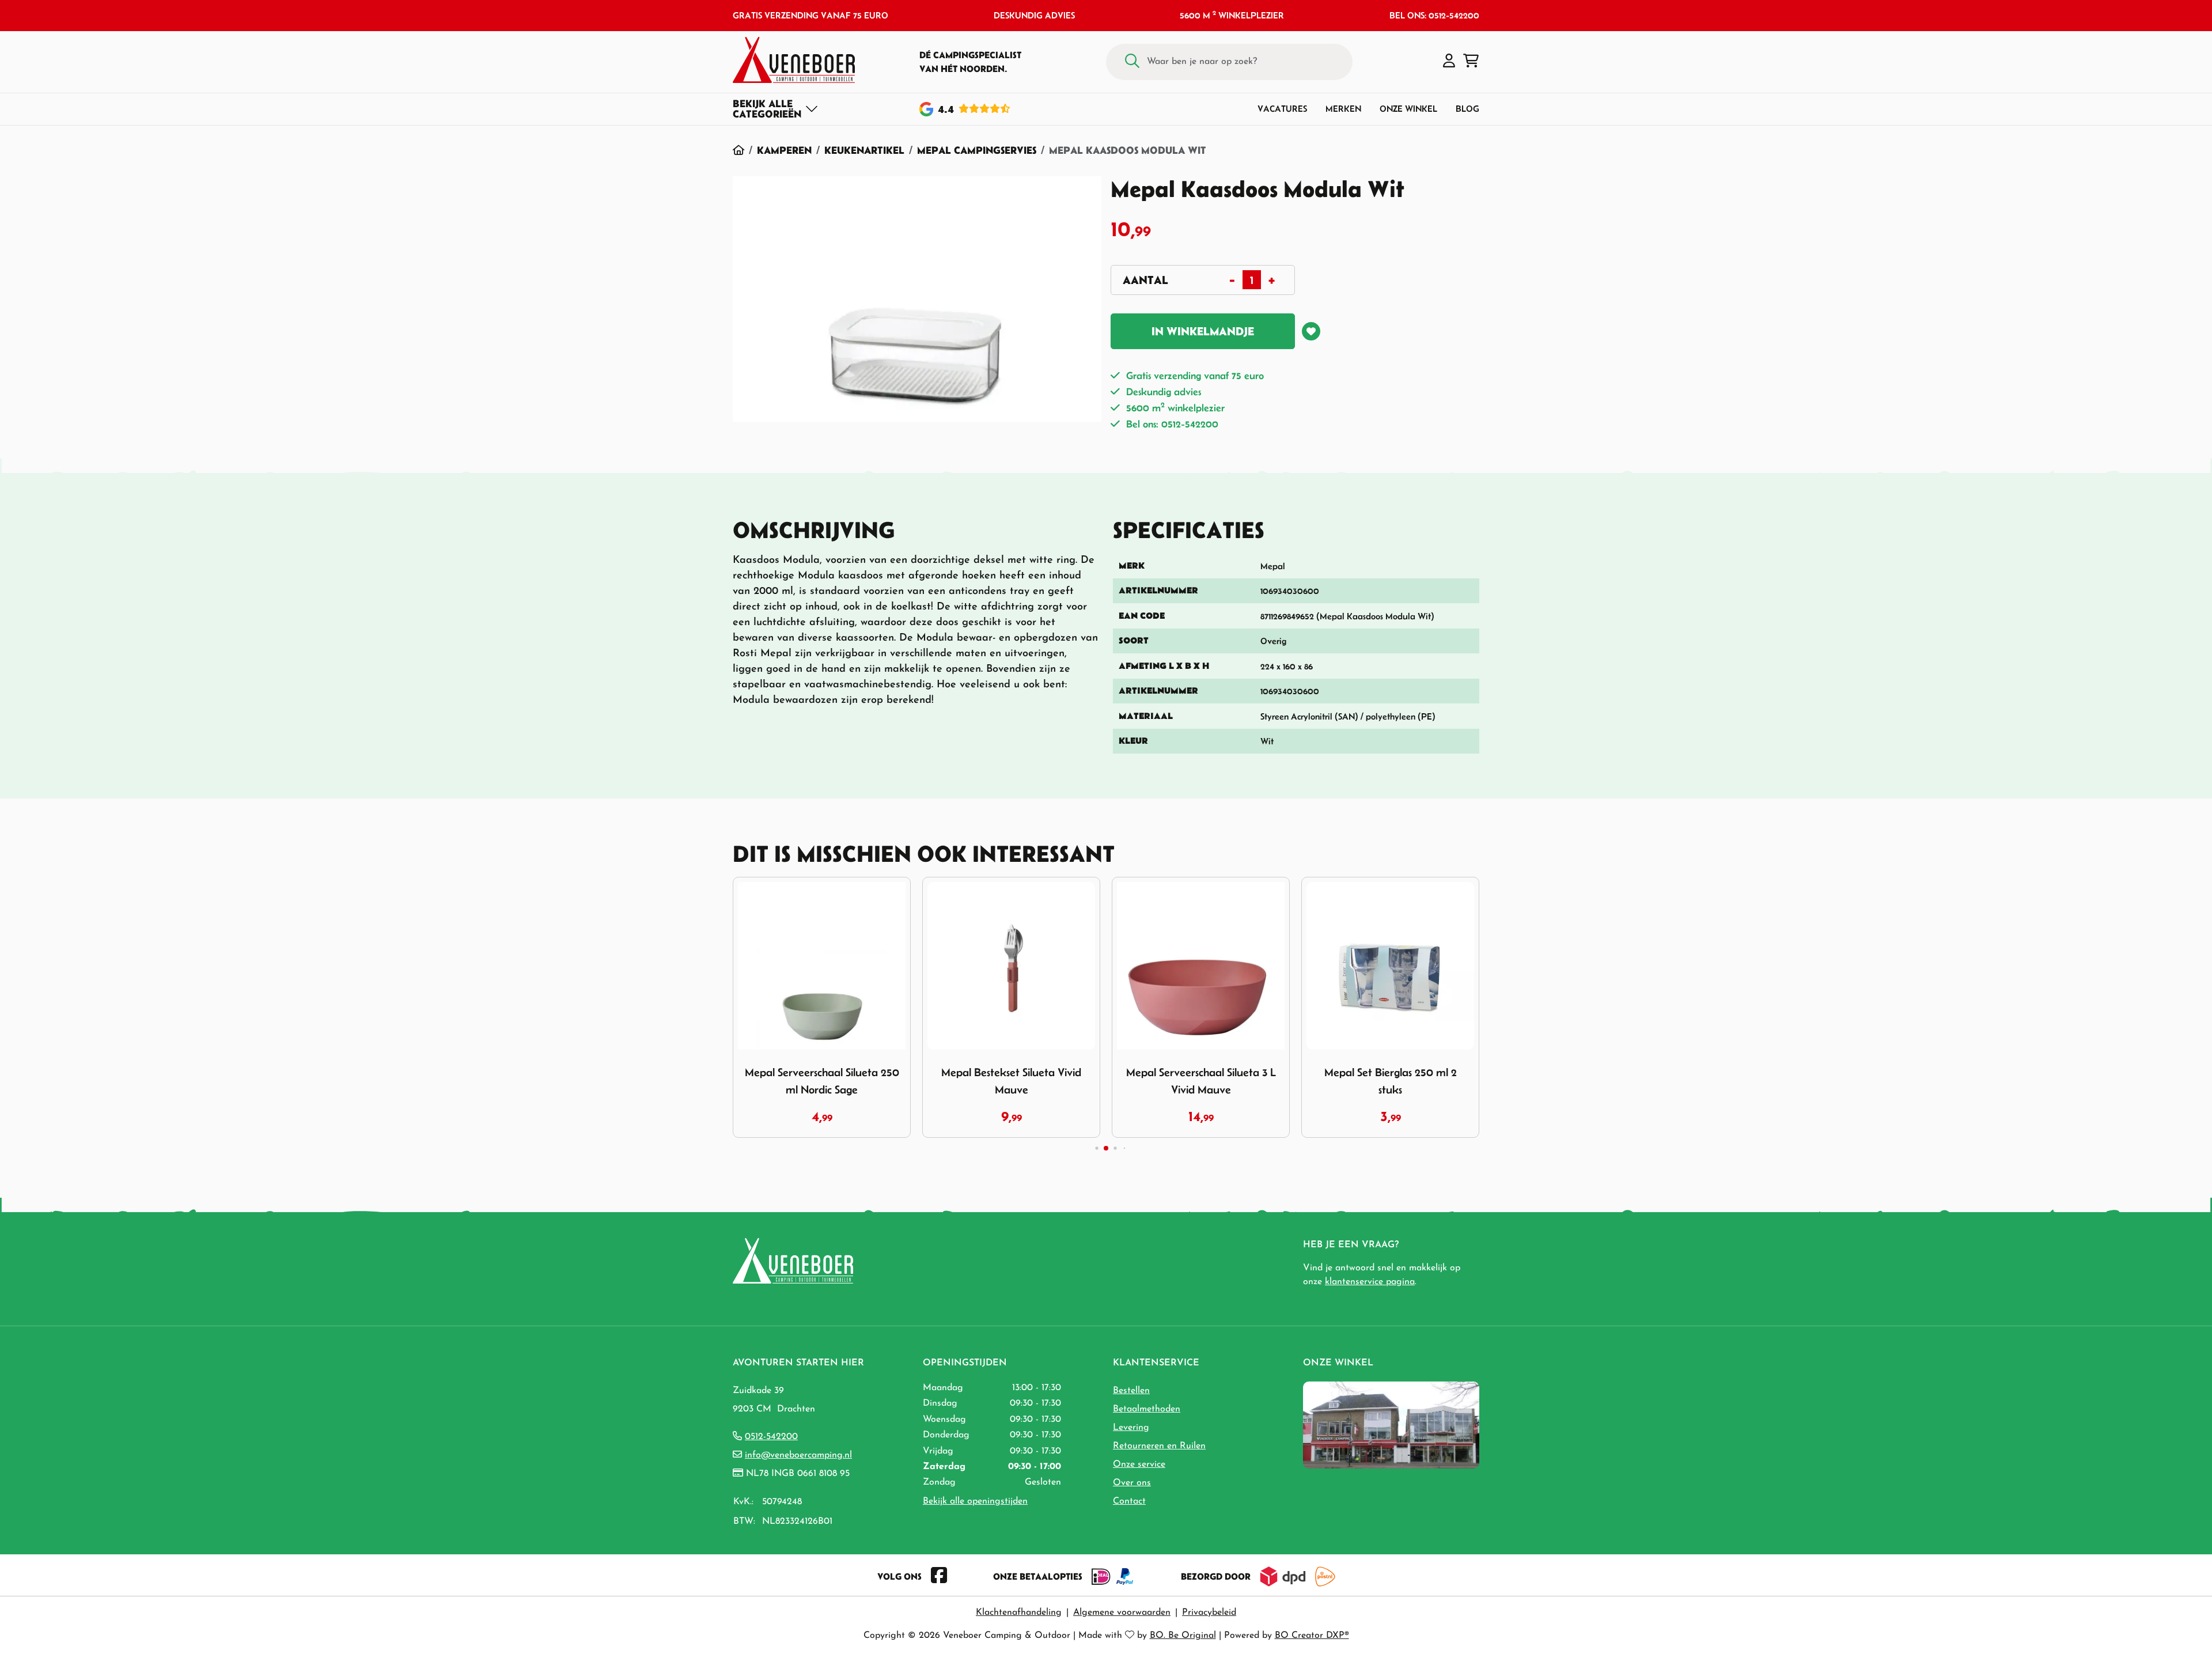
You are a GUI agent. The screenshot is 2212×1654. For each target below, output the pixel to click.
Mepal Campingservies (977, 150)
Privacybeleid (1209, 1613)
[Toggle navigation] (776, 109)
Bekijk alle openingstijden (975, 1501)
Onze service (1139, 1464)
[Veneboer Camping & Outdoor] (794, 60)
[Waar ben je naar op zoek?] (1132, 62)
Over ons (1132, 1483)
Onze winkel (1408, 109)
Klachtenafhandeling (1019, 1613)
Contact (1129, 1501)
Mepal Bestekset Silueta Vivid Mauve (1011, 1081)
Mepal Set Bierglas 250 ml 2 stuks (1391, 1081)
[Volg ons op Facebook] (939, 1576)
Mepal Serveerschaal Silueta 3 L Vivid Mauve (1201, 1081)
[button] (1449, 62)
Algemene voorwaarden (1122, 1613)
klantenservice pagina (1370, 1282)
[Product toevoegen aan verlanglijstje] (1311, 331)
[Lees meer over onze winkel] (1391, 1424)
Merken (1343, 109)
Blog (1467, 109)
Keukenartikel (864, 150)
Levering (1131, 1428)
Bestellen (1131, 1391)
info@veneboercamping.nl (798, 1455)
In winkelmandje (1203, 331)
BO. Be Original (1183, 1636)
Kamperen (784, 150)
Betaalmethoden (1147, 1409)
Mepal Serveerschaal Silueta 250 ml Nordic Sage (822, 1081)
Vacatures (1282, 109)
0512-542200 (771, 1437)
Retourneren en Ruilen (1159, 1446)
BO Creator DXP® (1312, 1636)
